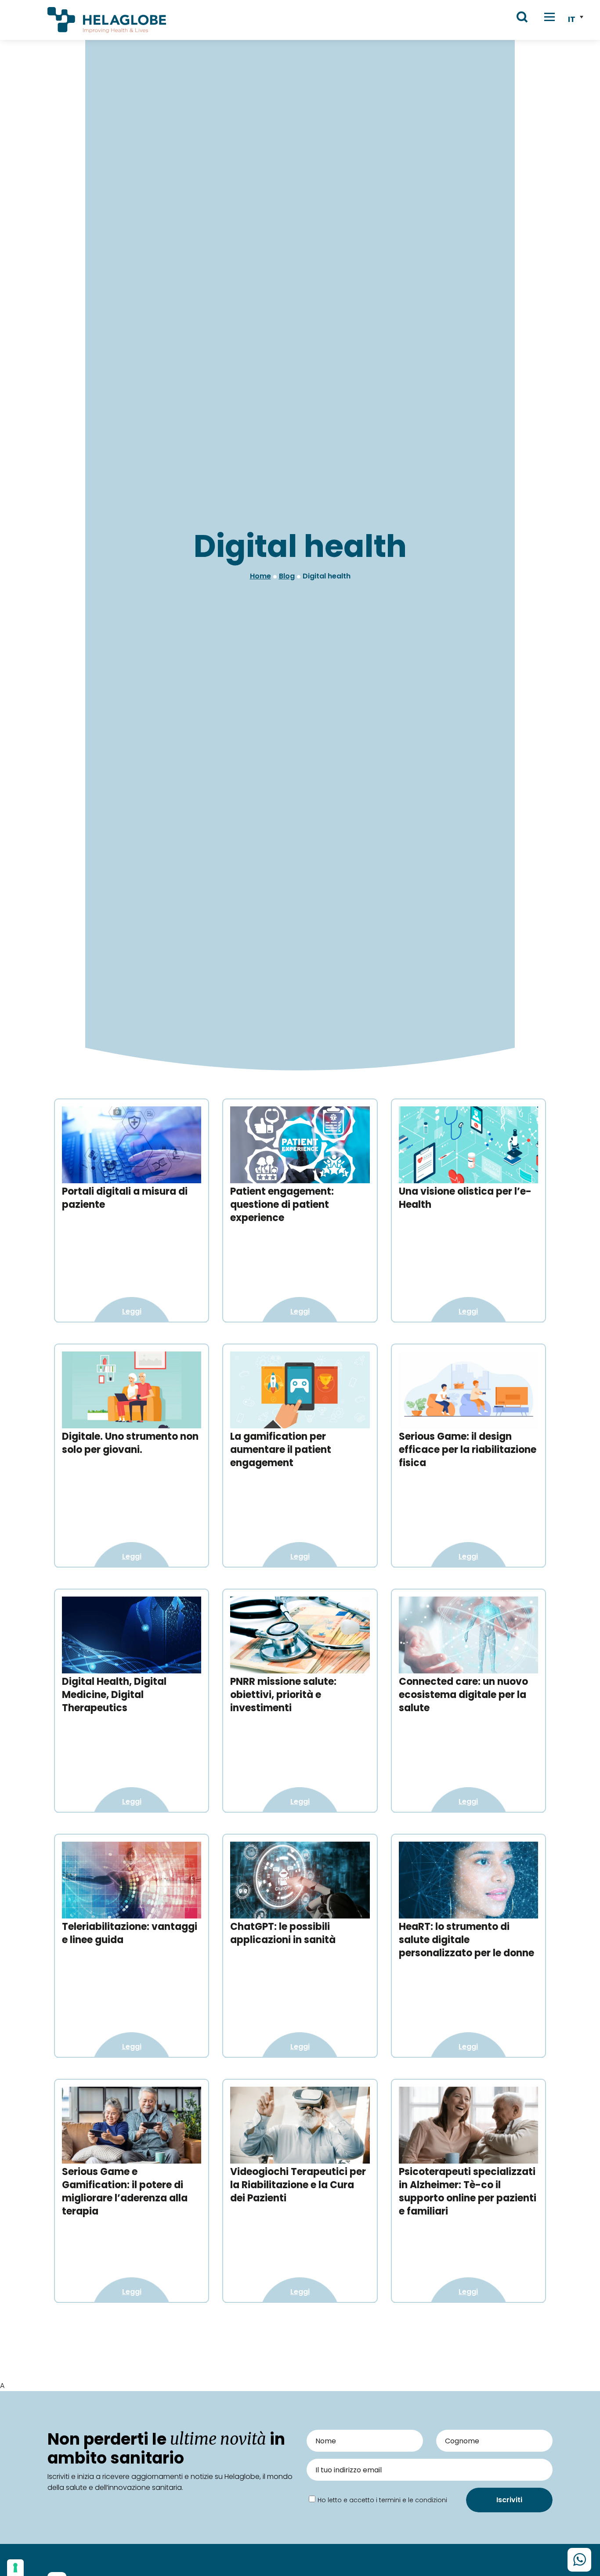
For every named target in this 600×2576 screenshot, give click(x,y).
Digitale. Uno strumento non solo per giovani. (130, 1443)
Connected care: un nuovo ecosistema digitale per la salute (463, 1695)
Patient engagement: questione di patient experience (282, 1205)
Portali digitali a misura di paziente (125, 1198)
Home (260, 576)
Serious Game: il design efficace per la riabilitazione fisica (468, 1450)
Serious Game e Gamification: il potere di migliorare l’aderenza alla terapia (125, 2191)
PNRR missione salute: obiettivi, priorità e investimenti (283, 1695)
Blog (287, 576)
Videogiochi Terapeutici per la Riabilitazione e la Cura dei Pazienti (298, 2185)
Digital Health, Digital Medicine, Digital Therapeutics (114, 1695)
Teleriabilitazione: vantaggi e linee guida (130, 1933)
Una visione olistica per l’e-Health (465, 1198)
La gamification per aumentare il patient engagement (281, 1450)
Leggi (132, 1311)
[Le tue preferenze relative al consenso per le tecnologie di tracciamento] (15, 2568)
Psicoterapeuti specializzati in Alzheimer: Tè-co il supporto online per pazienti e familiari (468, 2191)
